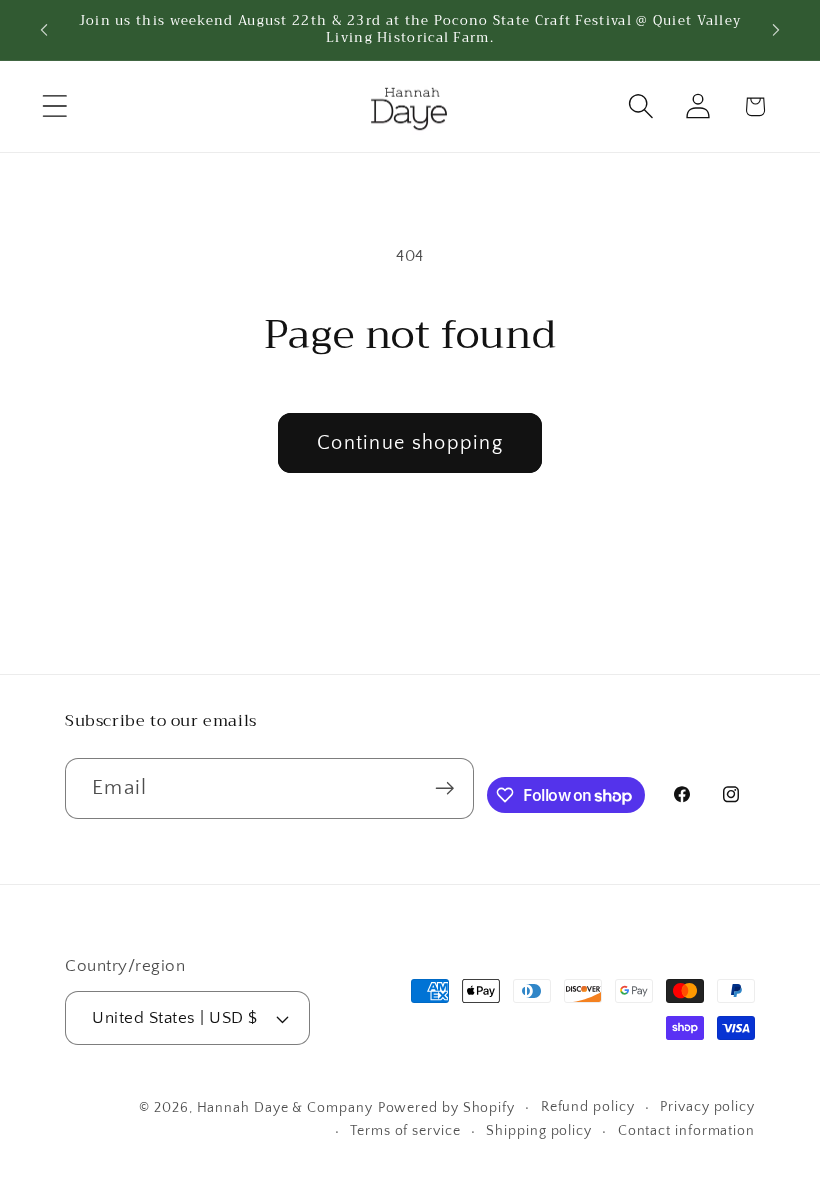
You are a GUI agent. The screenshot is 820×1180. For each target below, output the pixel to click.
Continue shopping (410, 443)
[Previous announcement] (44, 30)
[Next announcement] (776, 30)
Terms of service (405, 1131)
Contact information (686, 1131)
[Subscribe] (444, 788)
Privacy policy (707, 1107)
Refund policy (588, 1107)
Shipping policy (539, 1131)
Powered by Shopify (446, 1108)
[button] (54, 106)
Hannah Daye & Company (285, 1108)
